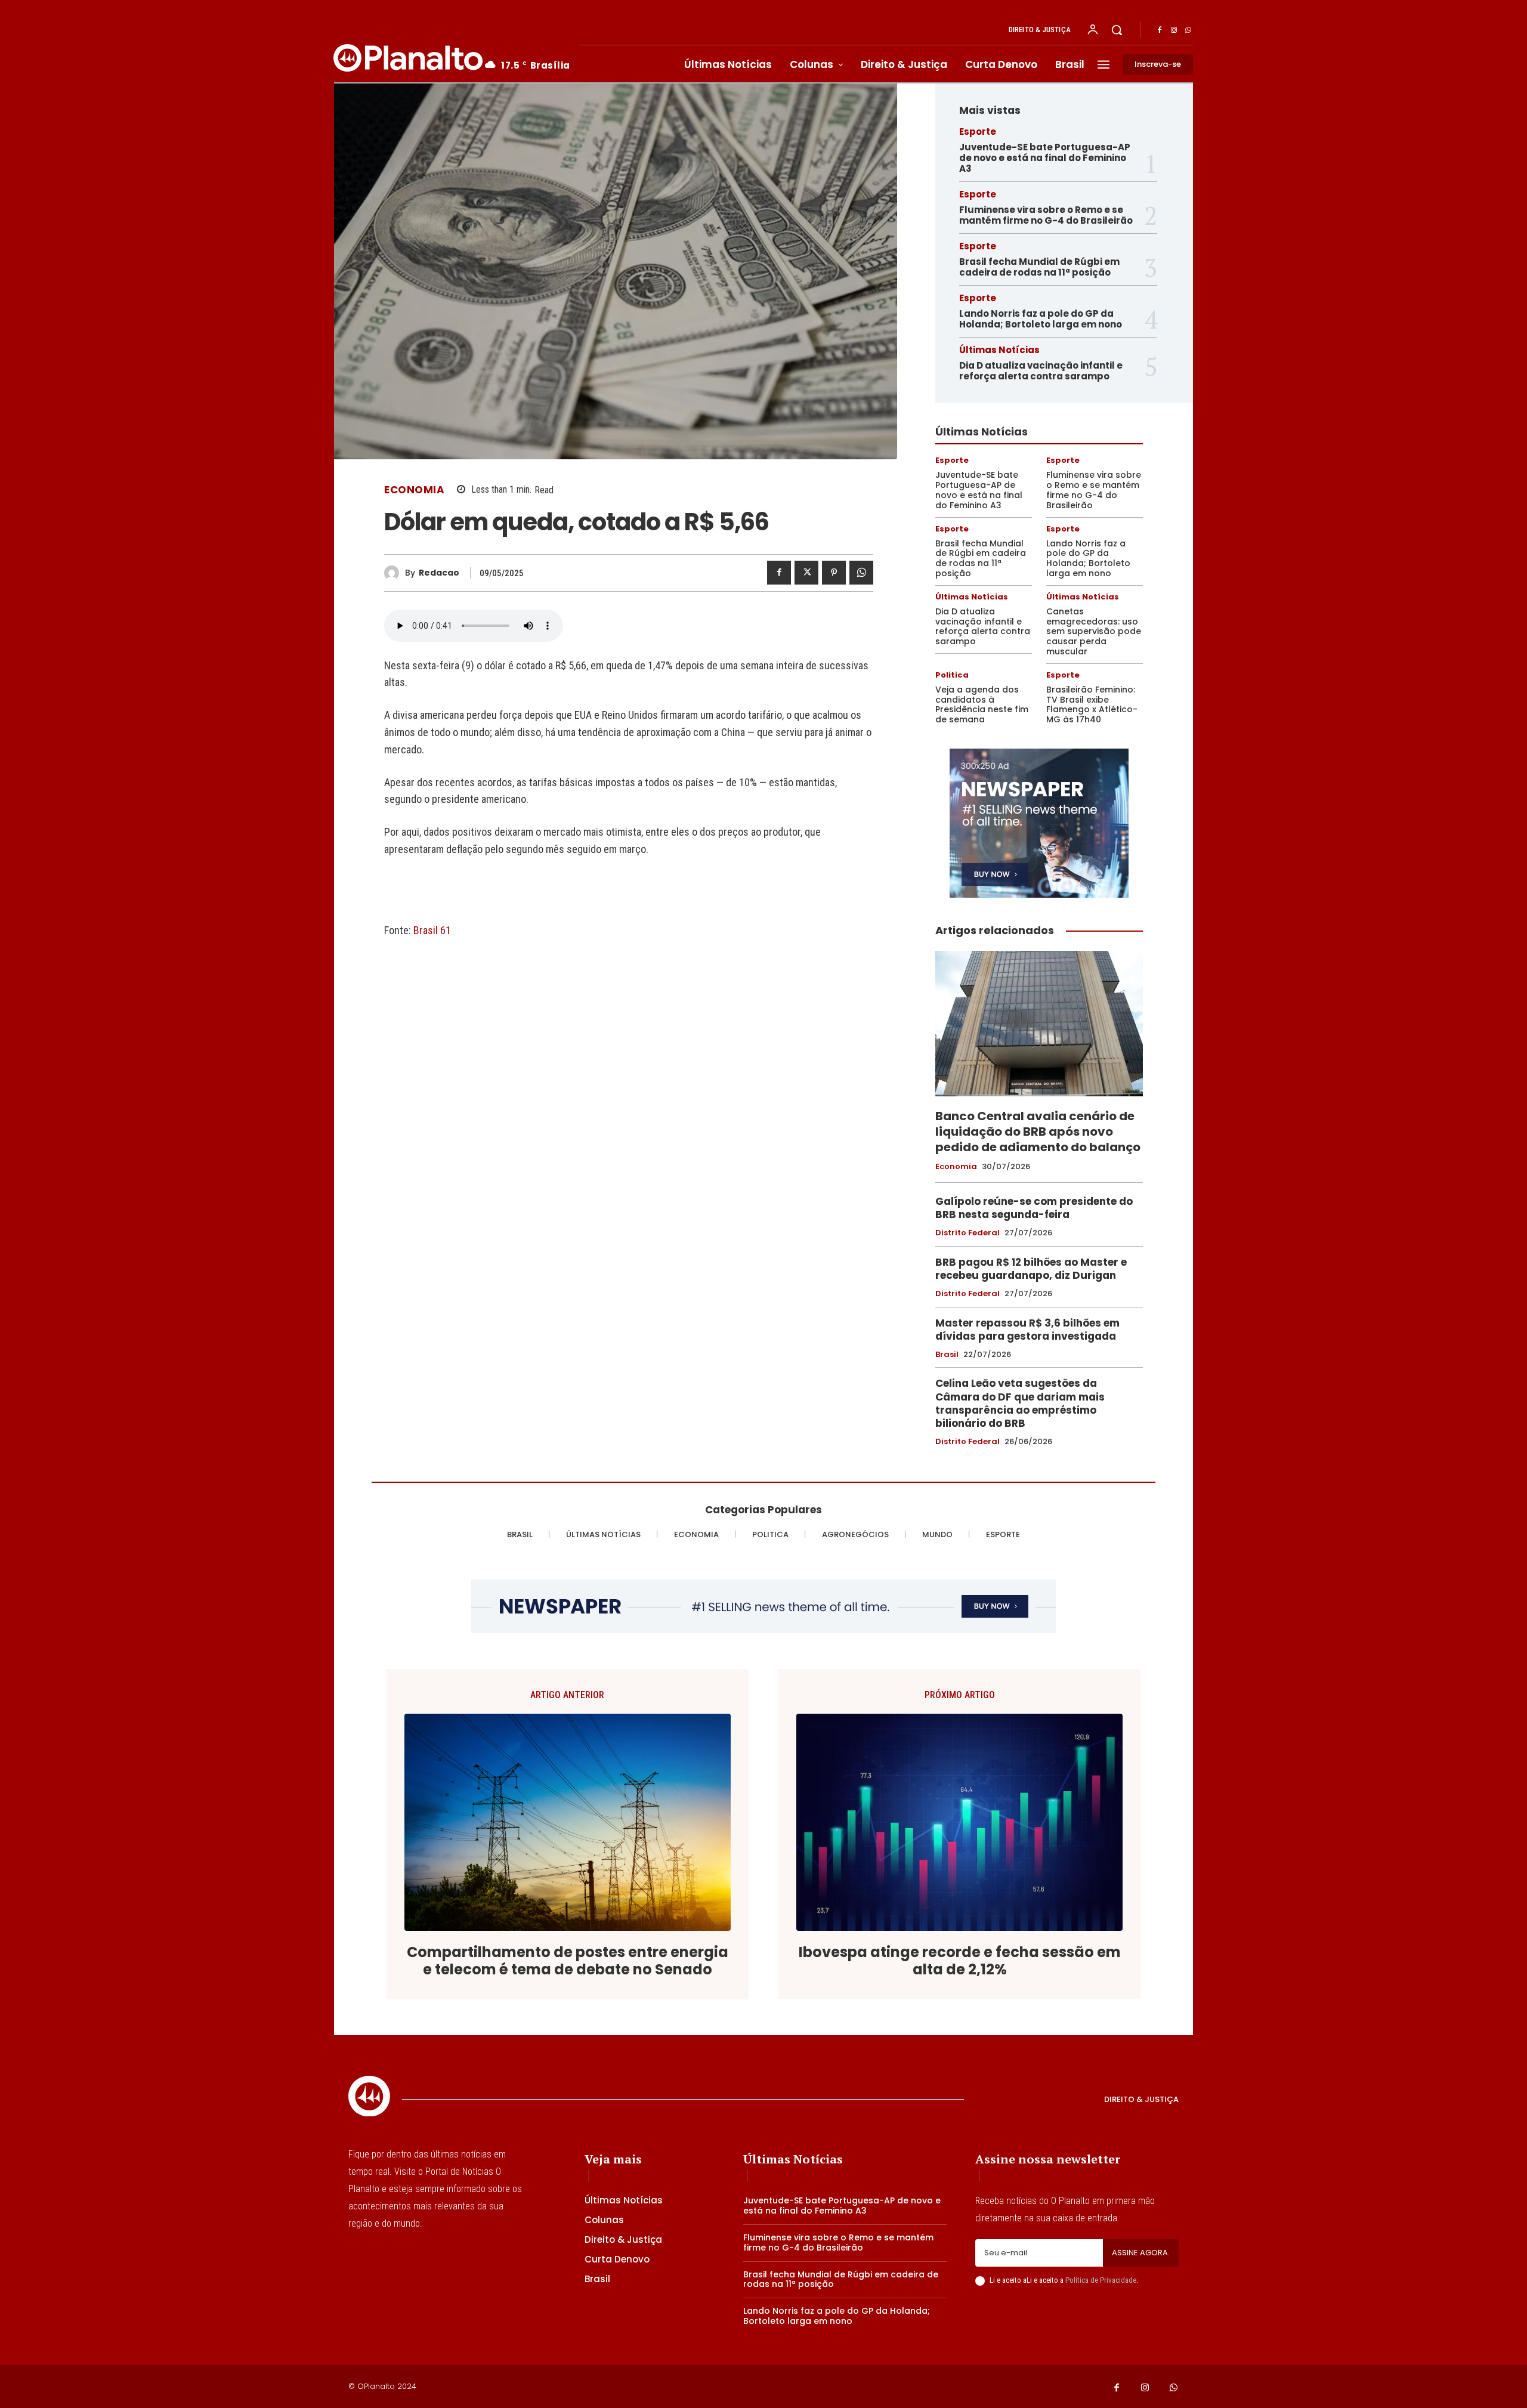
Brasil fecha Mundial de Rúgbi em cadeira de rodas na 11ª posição (1039, 267)
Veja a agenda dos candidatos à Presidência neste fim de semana (982, 704)
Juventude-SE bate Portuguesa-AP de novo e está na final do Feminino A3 (1045, 158)
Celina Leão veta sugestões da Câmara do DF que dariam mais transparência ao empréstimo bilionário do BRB (1020, 1403)
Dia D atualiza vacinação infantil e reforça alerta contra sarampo (1041, 371)
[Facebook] (1160, 30)
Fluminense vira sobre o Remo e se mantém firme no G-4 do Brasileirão (1046, 215)
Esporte (978, 132)
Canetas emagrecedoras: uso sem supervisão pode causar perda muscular (1094, 631)
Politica (952, 675)
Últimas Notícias (999, 350)
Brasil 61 (432, 930)
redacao (439, 573)
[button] (1117, 30)
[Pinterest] (834, 573)
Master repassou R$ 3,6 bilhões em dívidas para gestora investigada (1027, 1330)
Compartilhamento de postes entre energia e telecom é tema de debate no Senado (568, 1961)
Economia (414, 490)
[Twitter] (806, 573)
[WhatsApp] (1188, 30)
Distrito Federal (967, 1233)
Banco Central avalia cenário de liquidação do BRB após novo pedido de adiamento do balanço (1038, 1132)
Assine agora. (1141, 2253)
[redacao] (395, 573)
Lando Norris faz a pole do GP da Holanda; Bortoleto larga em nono (1041, 319)
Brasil (947, 1355)
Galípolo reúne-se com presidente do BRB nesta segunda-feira (1034, 1208)
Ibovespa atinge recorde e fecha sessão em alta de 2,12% (960, 1961)
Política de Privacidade (1101, 2280)
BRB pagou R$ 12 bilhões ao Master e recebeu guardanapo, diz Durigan (1031, 1269)
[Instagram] (1174, 30)
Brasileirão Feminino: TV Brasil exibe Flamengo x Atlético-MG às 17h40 (1092, 704)
